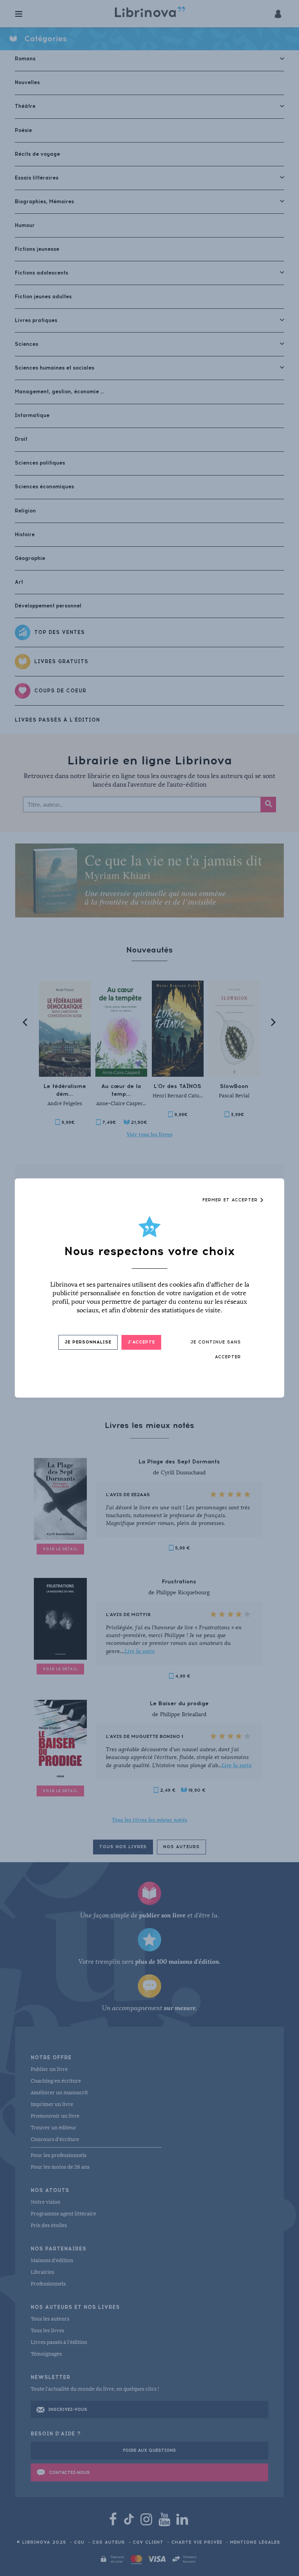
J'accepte (141, 1342)
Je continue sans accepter (216, 1350)
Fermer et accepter (231, 1200)
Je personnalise (88, 1342)
